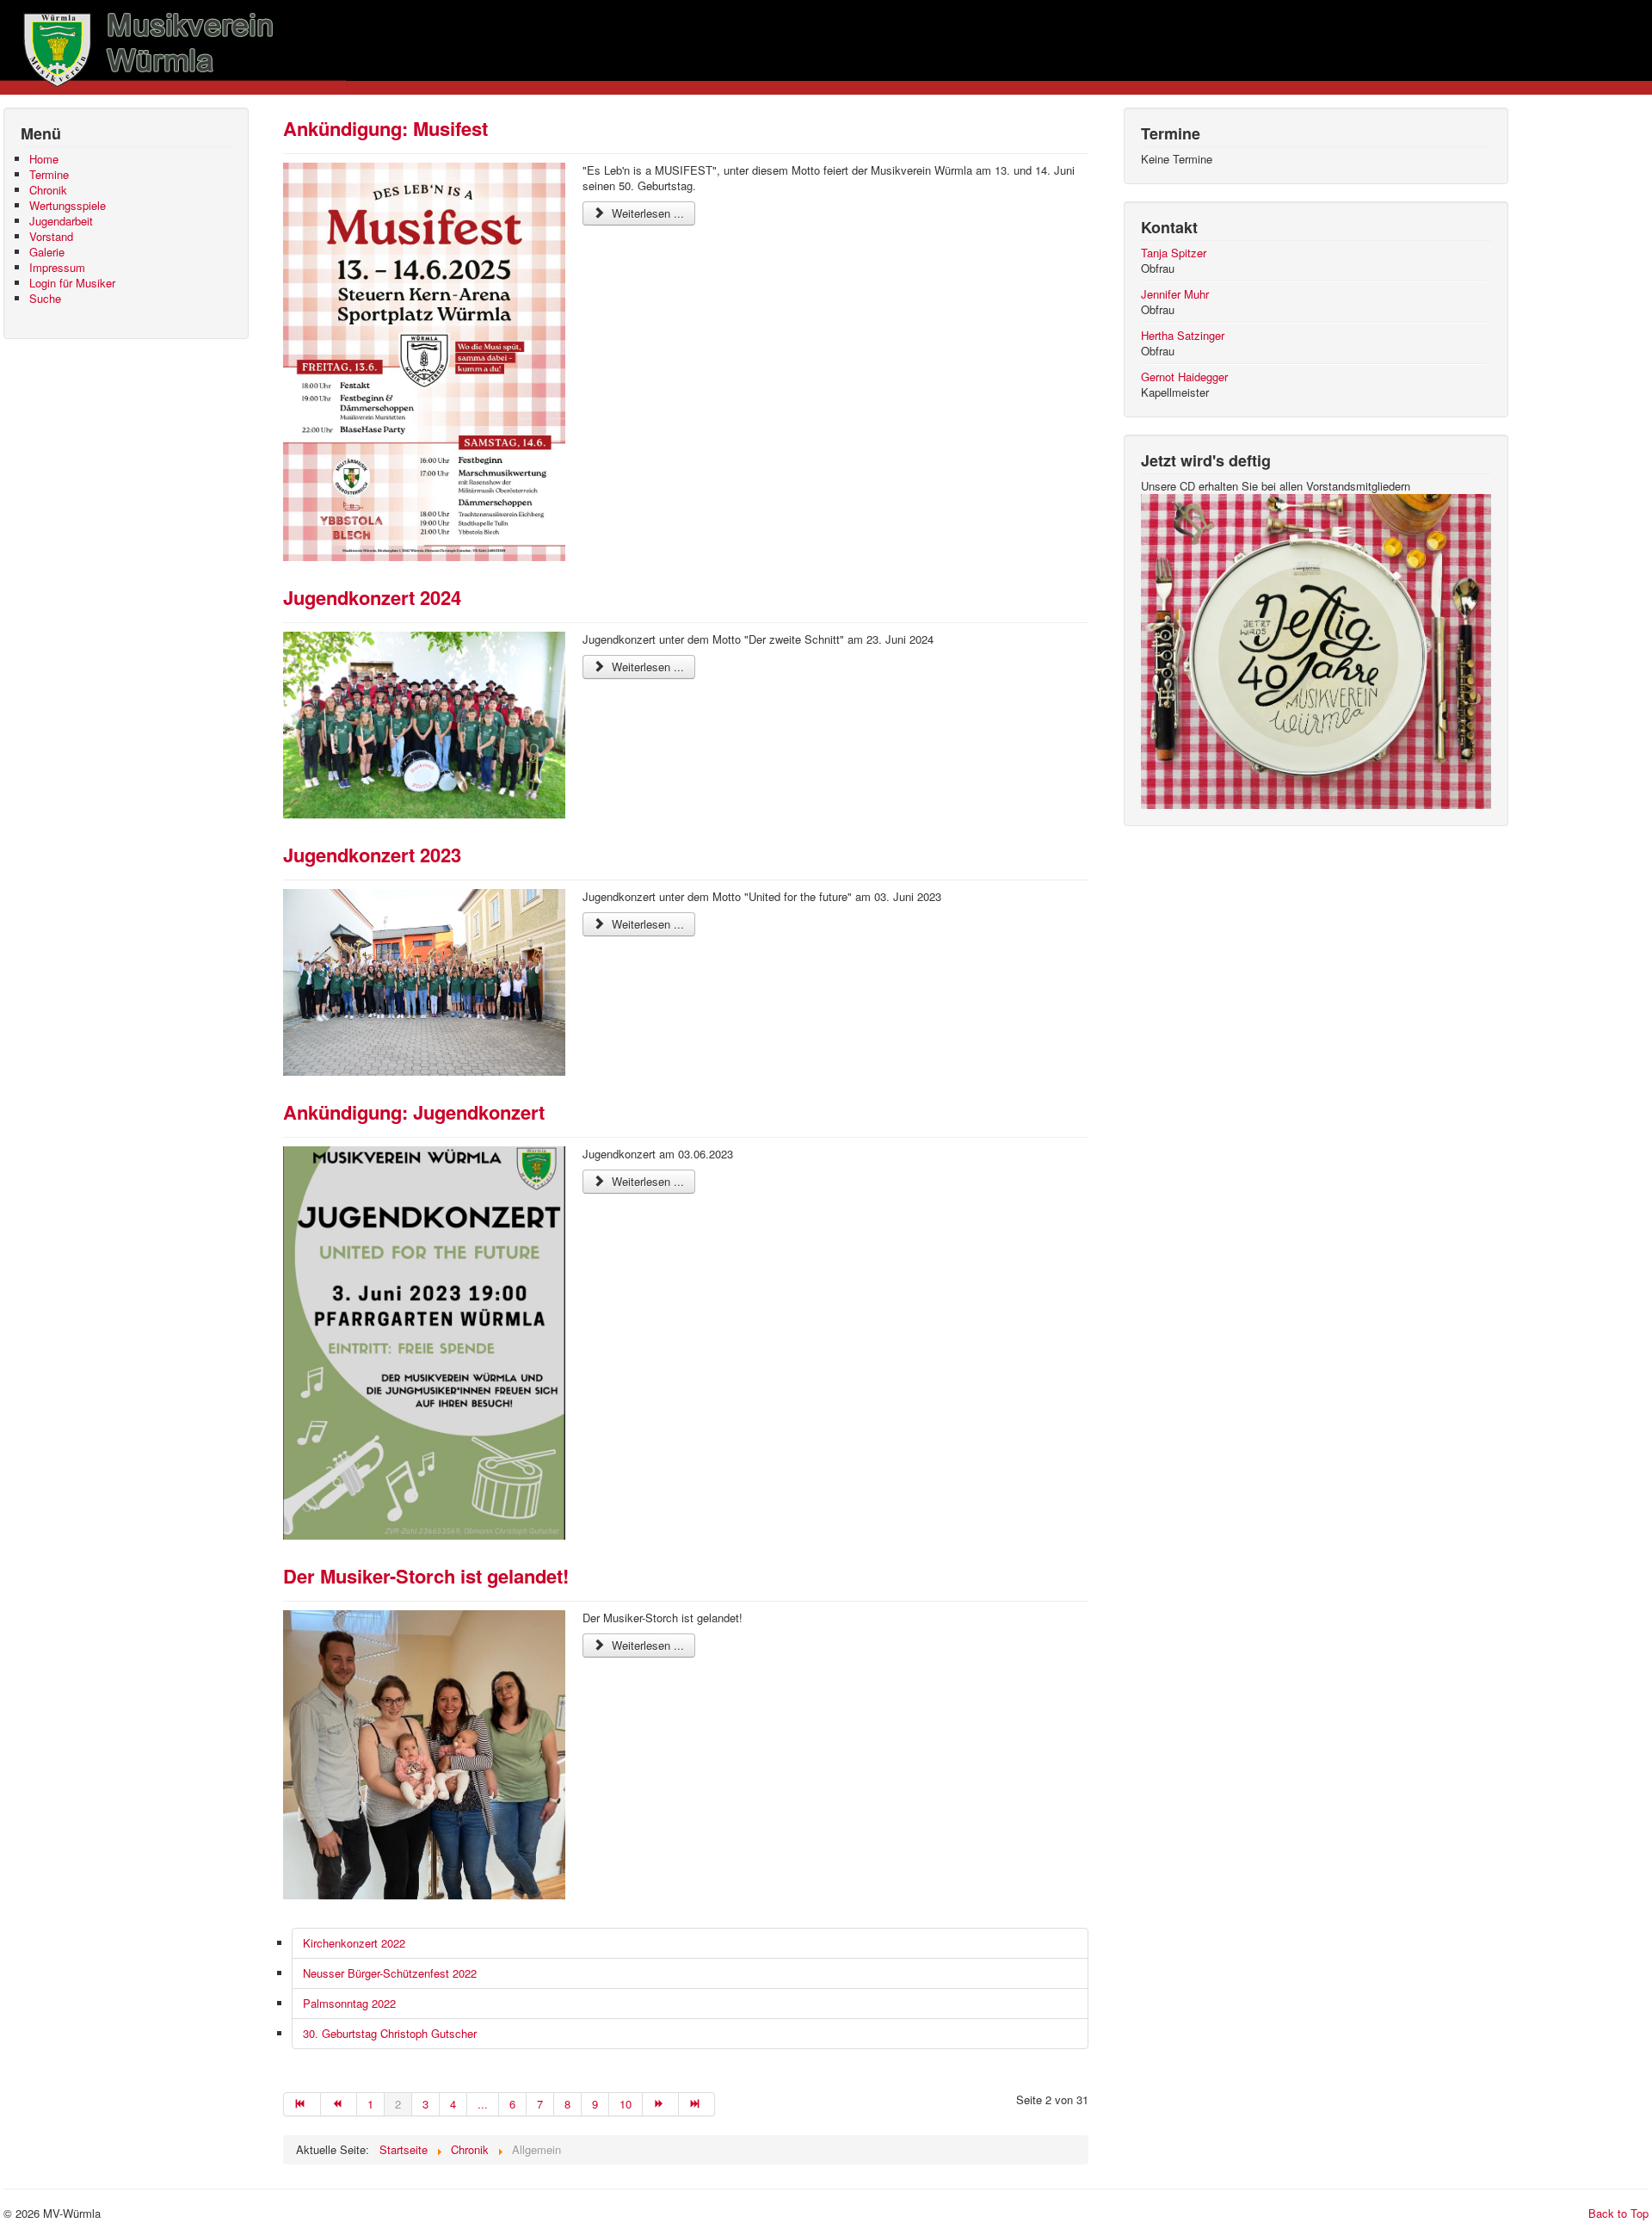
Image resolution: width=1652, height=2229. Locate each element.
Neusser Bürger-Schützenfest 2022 (390, 1973)
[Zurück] (339, 2104)
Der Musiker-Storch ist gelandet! (426, 1576)
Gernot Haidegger (1184, 377)
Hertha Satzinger (1183, 335)
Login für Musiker (72, 283)
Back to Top (1618, 2213)
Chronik (48, 190)
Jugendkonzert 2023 (372, 855)
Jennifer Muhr (1175, 294)
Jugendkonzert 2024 (372, 597)
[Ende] (697, 2104)
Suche (45, 299)
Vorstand (51, 237)
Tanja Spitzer (1174, 253)
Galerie (47, 252)
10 (626, 2104)
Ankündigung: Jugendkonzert (414, 1112)
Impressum (57, 268)
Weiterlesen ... (646, 213)
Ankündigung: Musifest (385, 128)
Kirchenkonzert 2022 (354, 1943)
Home (44, 159)
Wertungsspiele (68, 206)
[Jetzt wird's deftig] (1316, 649)
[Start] (302, 2104)
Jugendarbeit (61, 221)
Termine (49, 175)
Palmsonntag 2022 (349, 2003)
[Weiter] (661, 2104)
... (483, 2104)
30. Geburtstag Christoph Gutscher (390, 2033)
